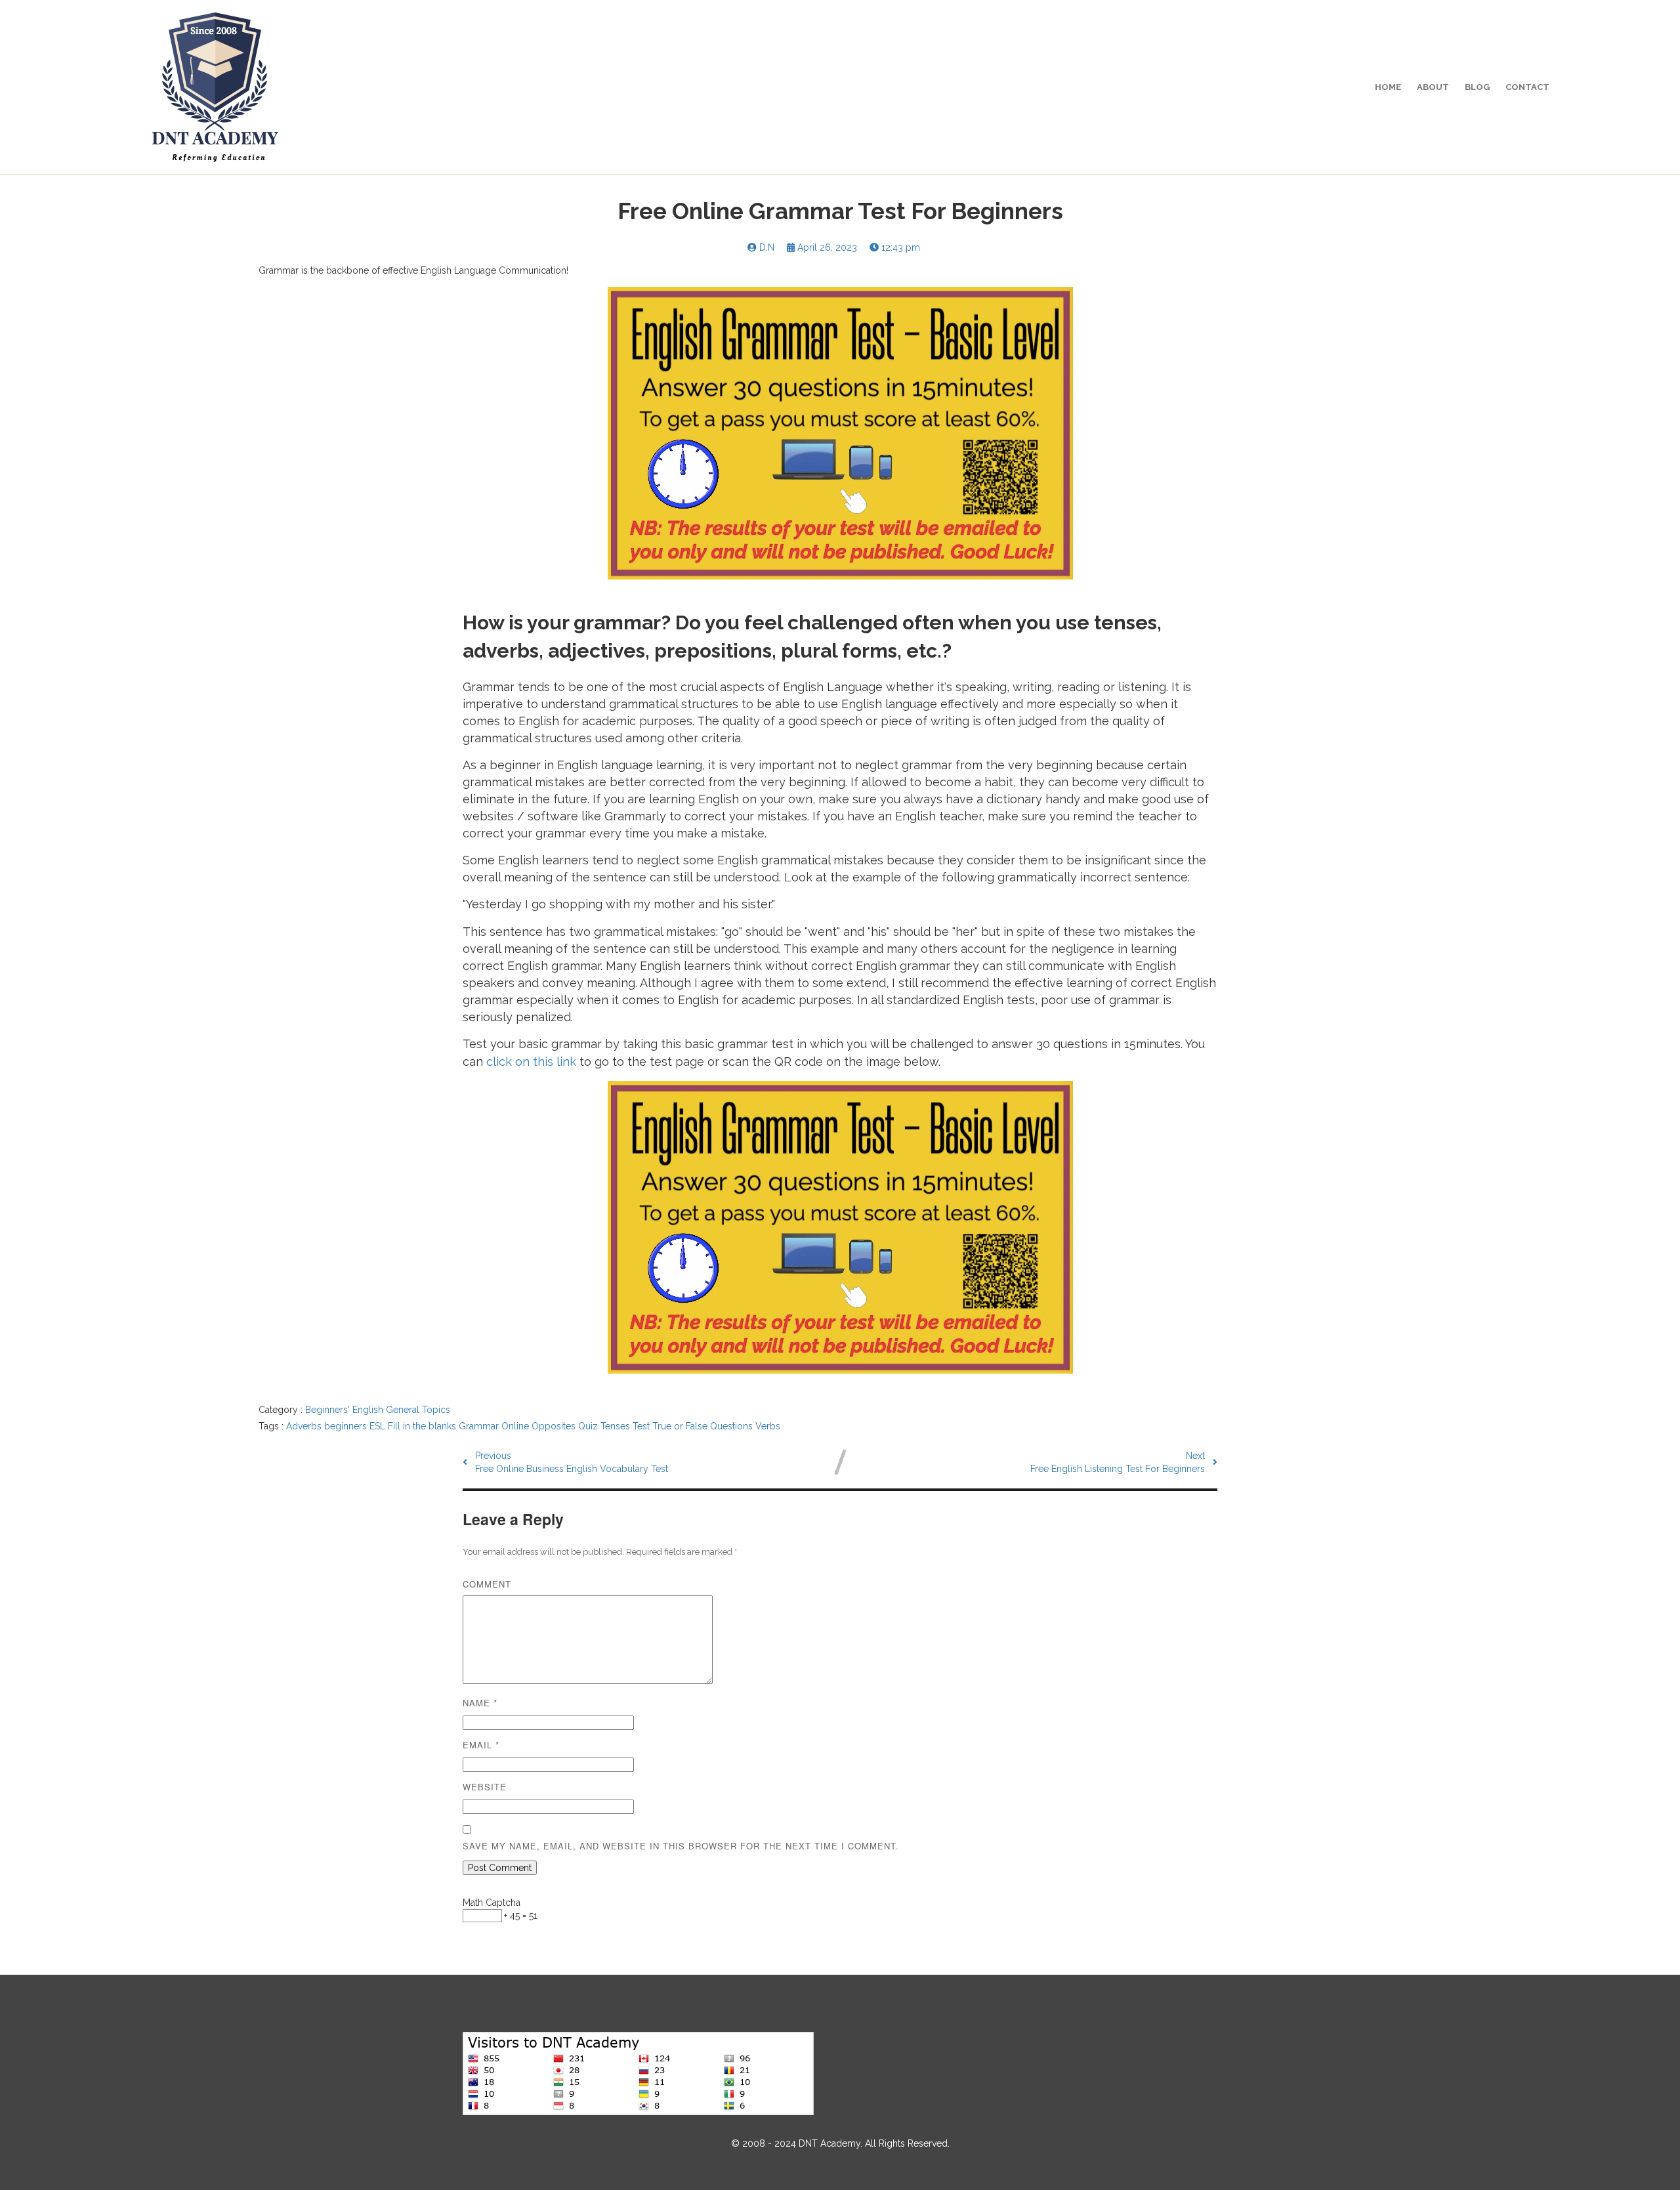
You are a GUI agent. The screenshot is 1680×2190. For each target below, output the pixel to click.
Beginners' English (346, 1410)
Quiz (589, 1426)
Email (481, 1745)
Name (480, 1703)
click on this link (531, 1062)
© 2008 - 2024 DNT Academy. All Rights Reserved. (840, 2143)
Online (516, 1426)
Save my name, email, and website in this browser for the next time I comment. (681, 1846)
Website (485, 1787)
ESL (379, 1426)
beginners (347, 1426)
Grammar (480, 1426)
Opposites (555, 1426)
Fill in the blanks (423, 1426)
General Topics (418, 1410)
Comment (487, 1584)
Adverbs (305, 1426)
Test (642, 1426)
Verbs (768, 1426)
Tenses (617, 1426)
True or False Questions (704, 1426)
